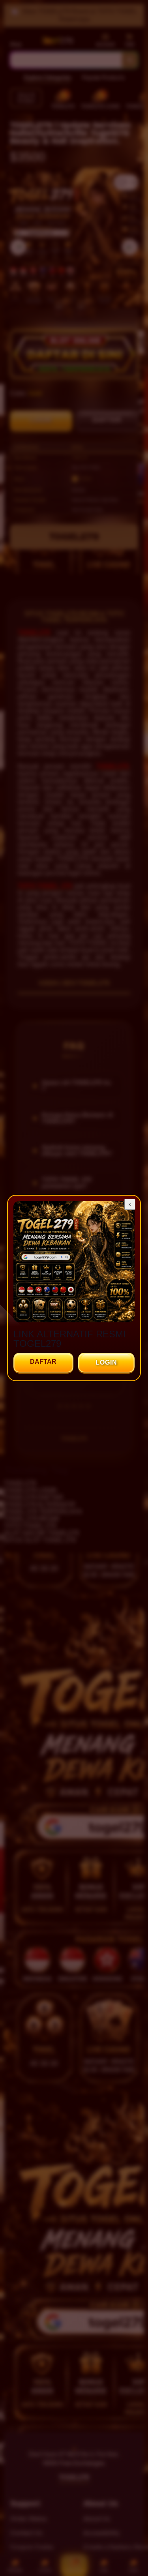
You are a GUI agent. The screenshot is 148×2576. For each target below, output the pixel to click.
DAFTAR (43, 1362)
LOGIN (106, 1362)
